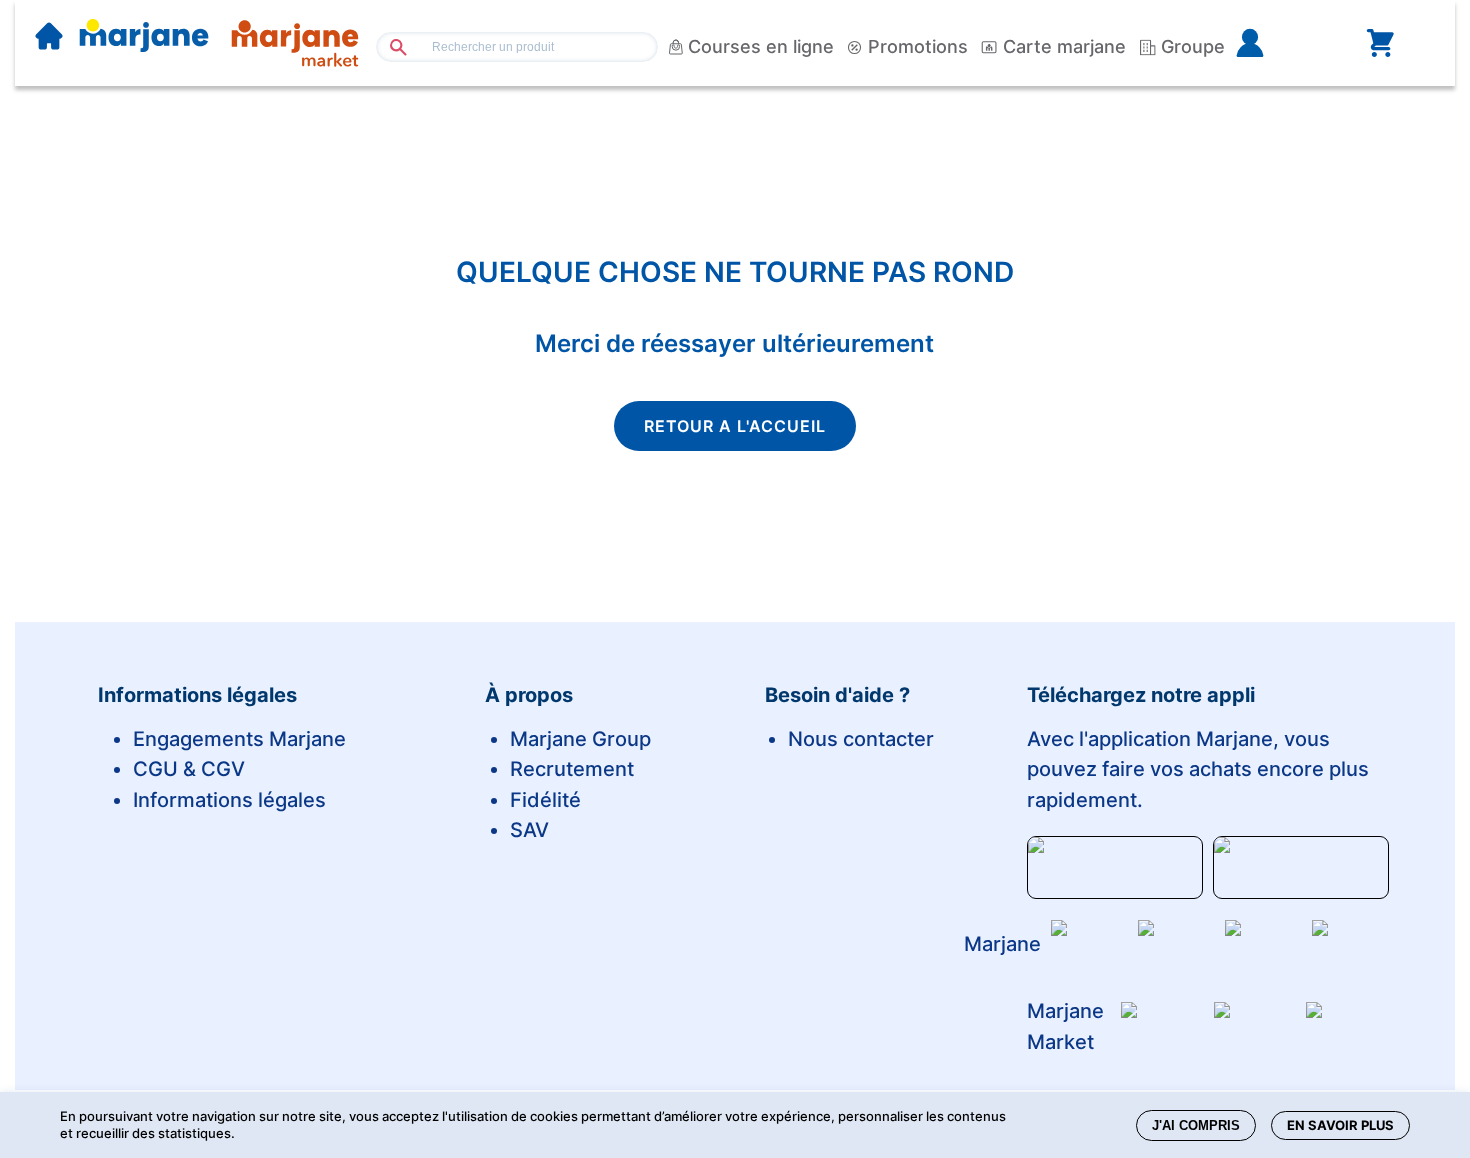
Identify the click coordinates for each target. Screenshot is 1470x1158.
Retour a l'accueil (735, 426)
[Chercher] (390, 46)
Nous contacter (861, 739)
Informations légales (229, 800)
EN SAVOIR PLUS (1340, 1125)
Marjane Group (580, 739)
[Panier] (1380, 43)
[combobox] (517, 47)
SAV (529, 830)
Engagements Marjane (239, 739)
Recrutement (572, 769)
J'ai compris (1196, 1125)
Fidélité (545, 800)
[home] (49, 38)
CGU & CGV (189, 769)
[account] (1282, 43)
